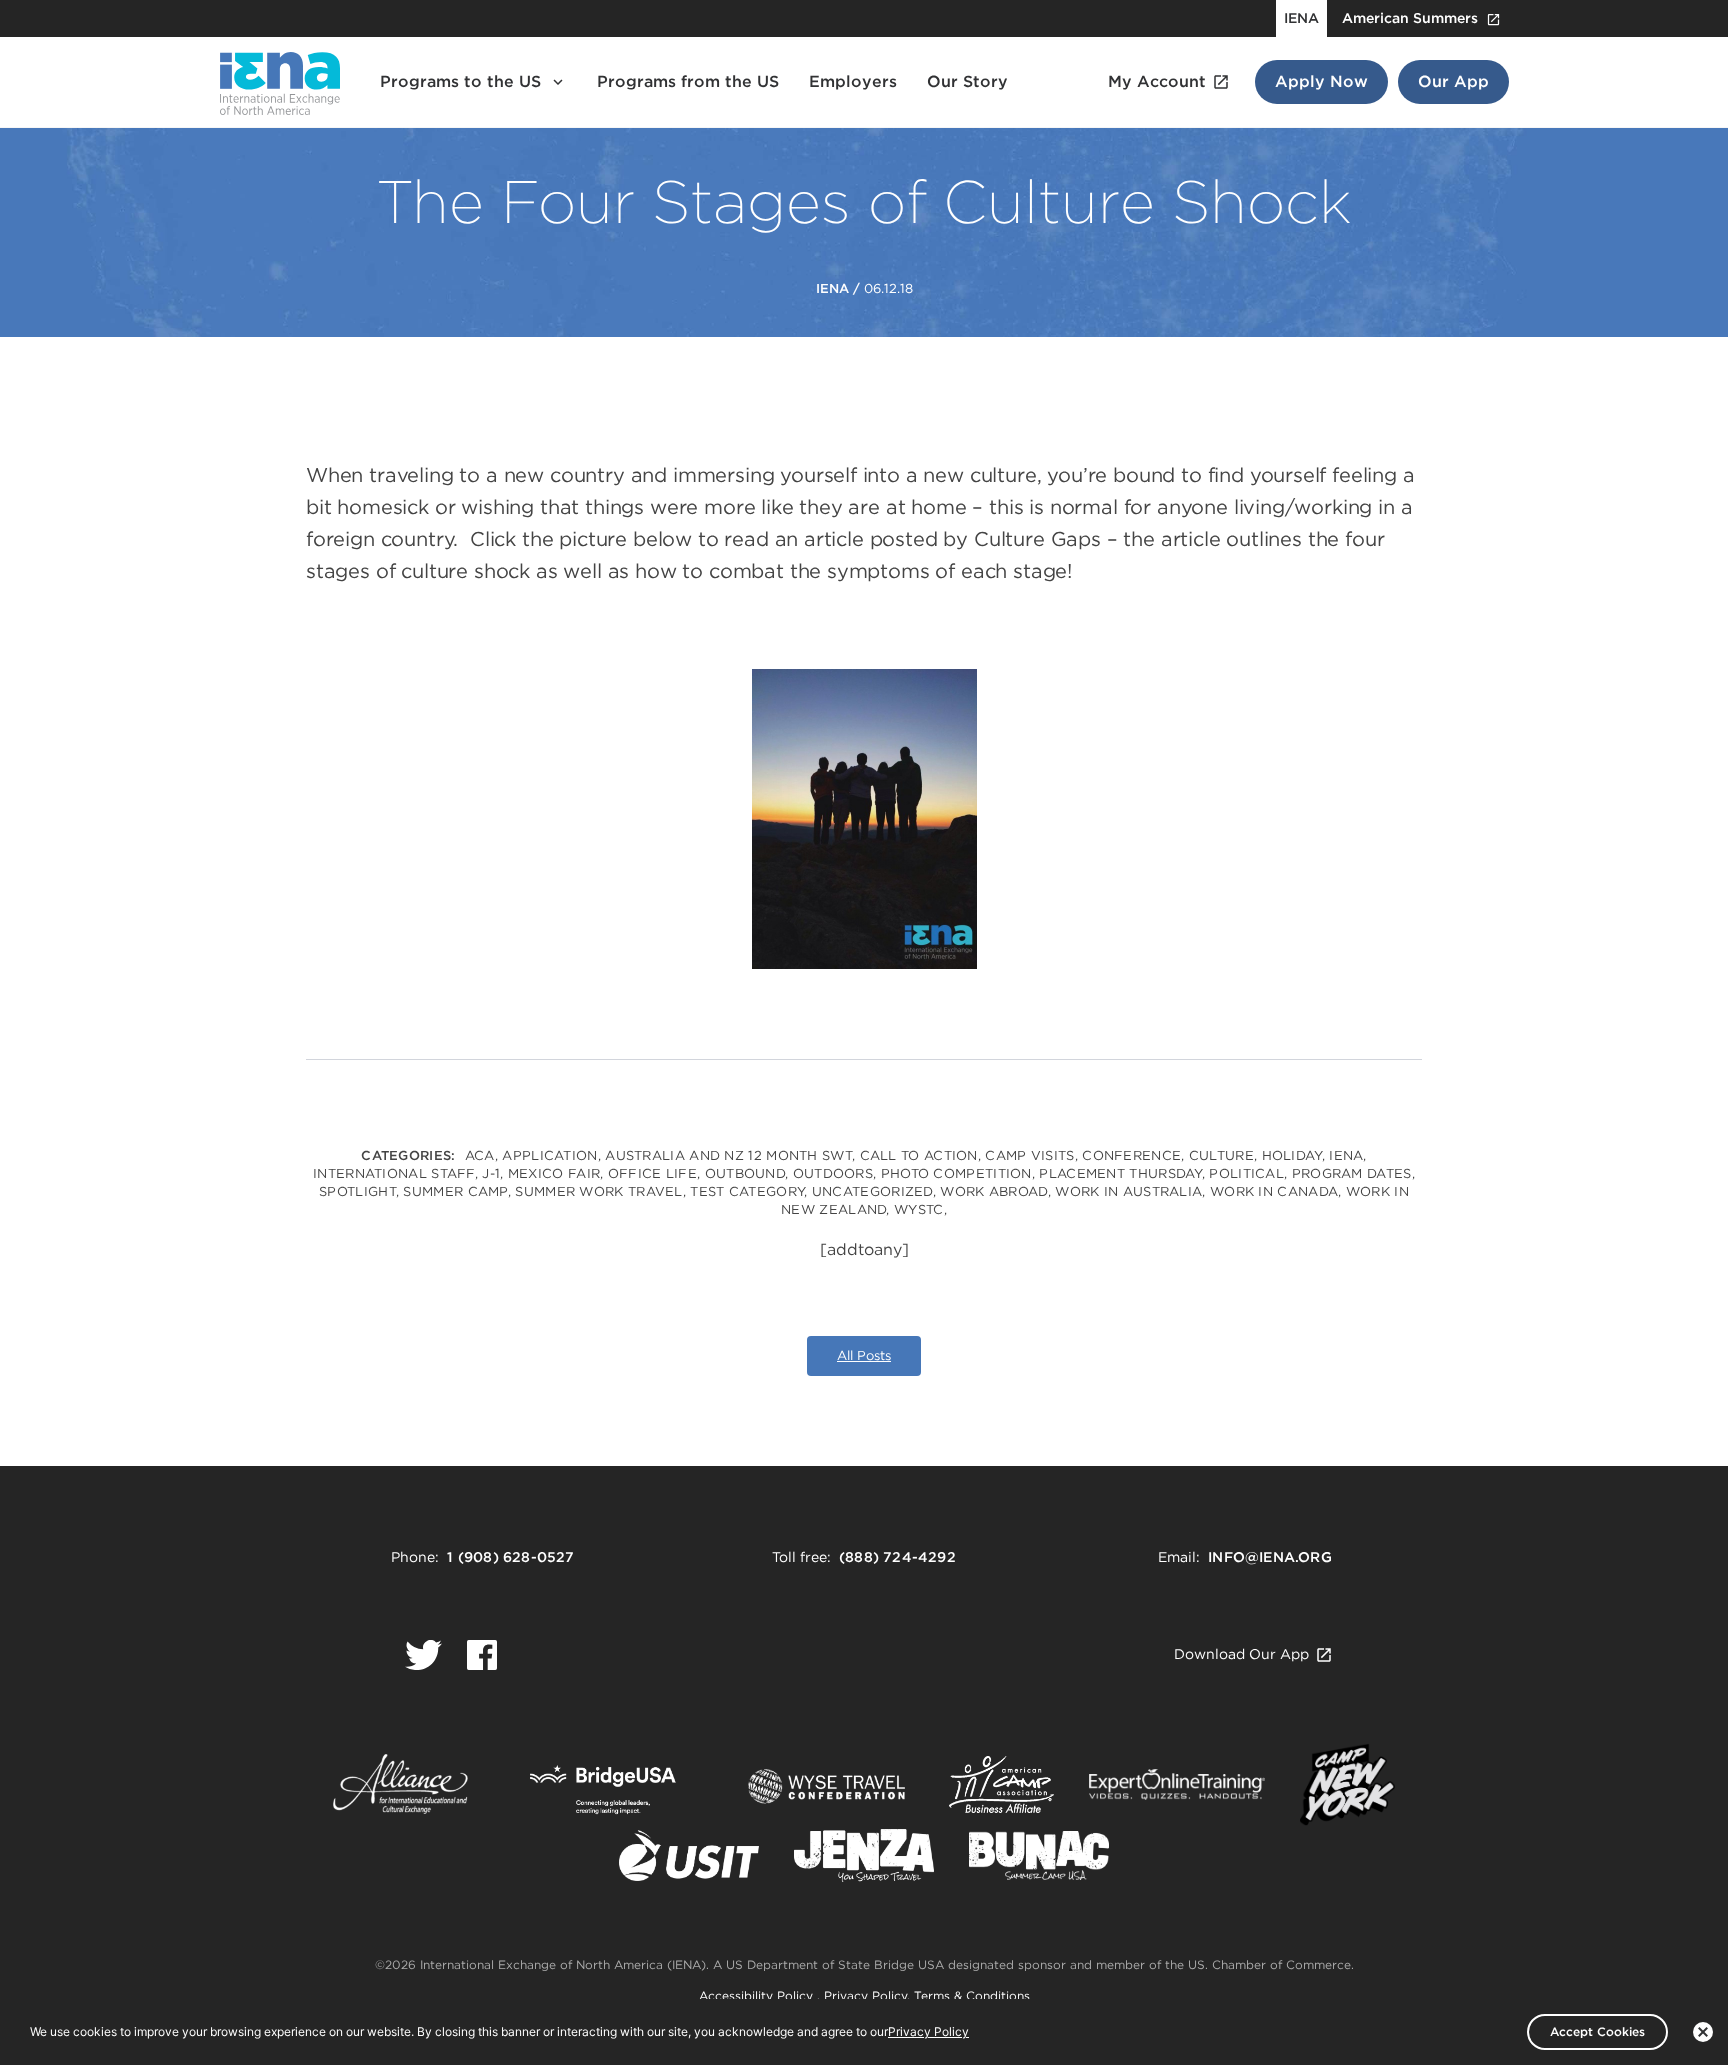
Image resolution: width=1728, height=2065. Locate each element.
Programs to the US (460, 81)
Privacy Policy (865, 1995)
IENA (1301, 18)
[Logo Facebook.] (482, 1655)
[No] (1703, 2032)
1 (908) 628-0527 (510, 1557)
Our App (1453, 81)
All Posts (864, 1355)
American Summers (1410, 18)
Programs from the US (688, 81)
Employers (853, 81)
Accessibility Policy (758, 1995)
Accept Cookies (1597, 2031)
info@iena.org (1270, 1557)
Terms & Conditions (972, 1995)
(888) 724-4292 (897, 1557)
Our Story (967, 81)
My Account (1157, 81)
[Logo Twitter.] (423, 1655)
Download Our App (1241, 1654)
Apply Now (1321, 81)
